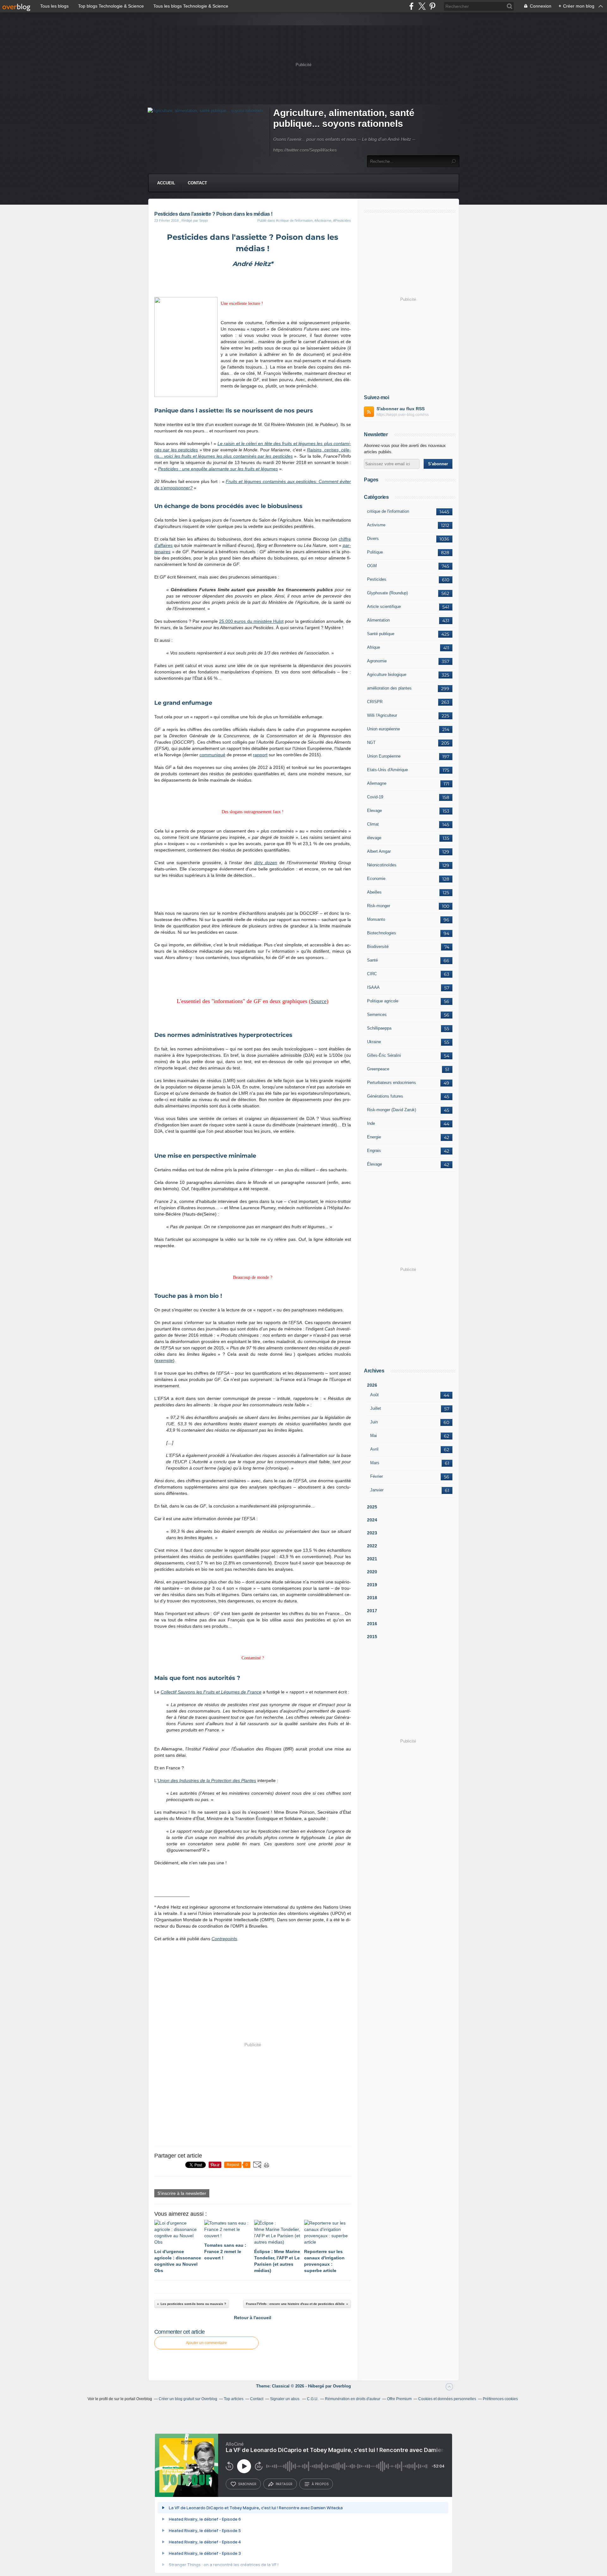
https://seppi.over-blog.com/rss (403, 415)
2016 (372, 1624)
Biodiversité (378, 947)
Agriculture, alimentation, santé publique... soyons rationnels (344, 118)
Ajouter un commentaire (206, 2343)
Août (374, 1395)
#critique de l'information (294, 220)
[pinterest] (432, 6)
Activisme (376, 525)
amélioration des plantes (389, 688)
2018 (372, 1598)
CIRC (372, 974)
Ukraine (374, 1042)
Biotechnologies (382, 933)
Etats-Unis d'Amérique (387, 770)
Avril (374, 1449)
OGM (372, 566)
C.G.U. (313, 2399)
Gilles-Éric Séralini (384, 1055)
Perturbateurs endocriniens (392, 1083)
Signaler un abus (285, 2399)
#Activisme (323, 220)
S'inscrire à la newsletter (182, 2193)
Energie (374, 1137)
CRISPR (375, 702)
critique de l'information (388, 511)
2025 (372, 1507)
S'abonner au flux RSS (401, 409)
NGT (371, 743)
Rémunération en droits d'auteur (353, 2399)
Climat (373, 824)
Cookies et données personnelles (447, 2399)
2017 (372, 1611)
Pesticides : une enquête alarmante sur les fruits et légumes (218, 469)
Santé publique (381, 634)
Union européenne (383, 729)
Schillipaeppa (379, 1028)
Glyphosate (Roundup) (387, 593)
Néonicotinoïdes (382, 865)
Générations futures (385, 1096)
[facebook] (411, 6)
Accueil (166, 183)
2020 (372, 1572)
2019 (372, 1585)
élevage (374, 838)
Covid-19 (375, 797)
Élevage (374, 1164)
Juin (374, 1422)
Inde (371, 1123)
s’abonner (247, 2484)
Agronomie (377, 661)
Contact (197, 183)
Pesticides (377, 579)
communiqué (212, 755)
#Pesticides (342, 220)
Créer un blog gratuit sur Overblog (188, 2399)
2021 (372, 1559)
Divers (373, 539)
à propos (320, 2484)
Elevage (374, 811)
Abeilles (374, 892)
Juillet (376, 1408)
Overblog (342, 2386)
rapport (260, 755)
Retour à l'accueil (253, 2318)
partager (284, 2484)
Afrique (374, 647)
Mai (374, 1436)
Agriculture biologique (387, 675)
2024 (372, 1520)
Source (319, 1001)
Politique (375, 552)
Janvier (377, 1490)
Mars (375, 1463)
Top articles (234, 2399)
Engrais (374, 1151)
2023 (372, 1533)
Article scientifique (384, 607)
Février (377, 1476)
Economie (376, 879)
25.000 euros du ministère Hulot (251, 621)
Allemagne (377, 783)
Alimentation (378, 620)
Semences (377, 1015)
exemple (164, 1360)
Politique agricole (383, 1001)
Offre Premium (399, 2399)
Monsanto (376, 919)
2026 (372, 1385)
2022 (372, 1546)
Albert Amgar (379, 851)
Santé (372, 960)
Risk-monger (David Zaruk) (392, 1110)
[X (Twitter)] (422, 6)
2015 (372, 1637)
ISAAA (373, 987)
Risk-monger (379, 906)
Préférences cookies (500, 2399)
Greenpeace (378, 1069)
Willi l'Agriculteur (382, 715)
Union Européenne (384, 756)
